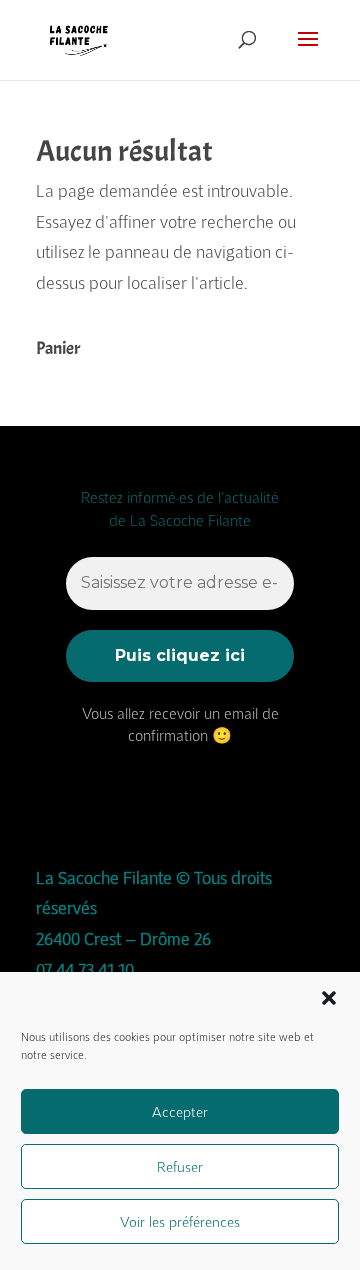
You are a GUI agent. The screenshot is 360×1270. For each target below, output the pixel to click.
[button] (329, 998)
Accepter (180, 1111)
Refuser (180, 1166)
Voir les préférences (180, 1221)
